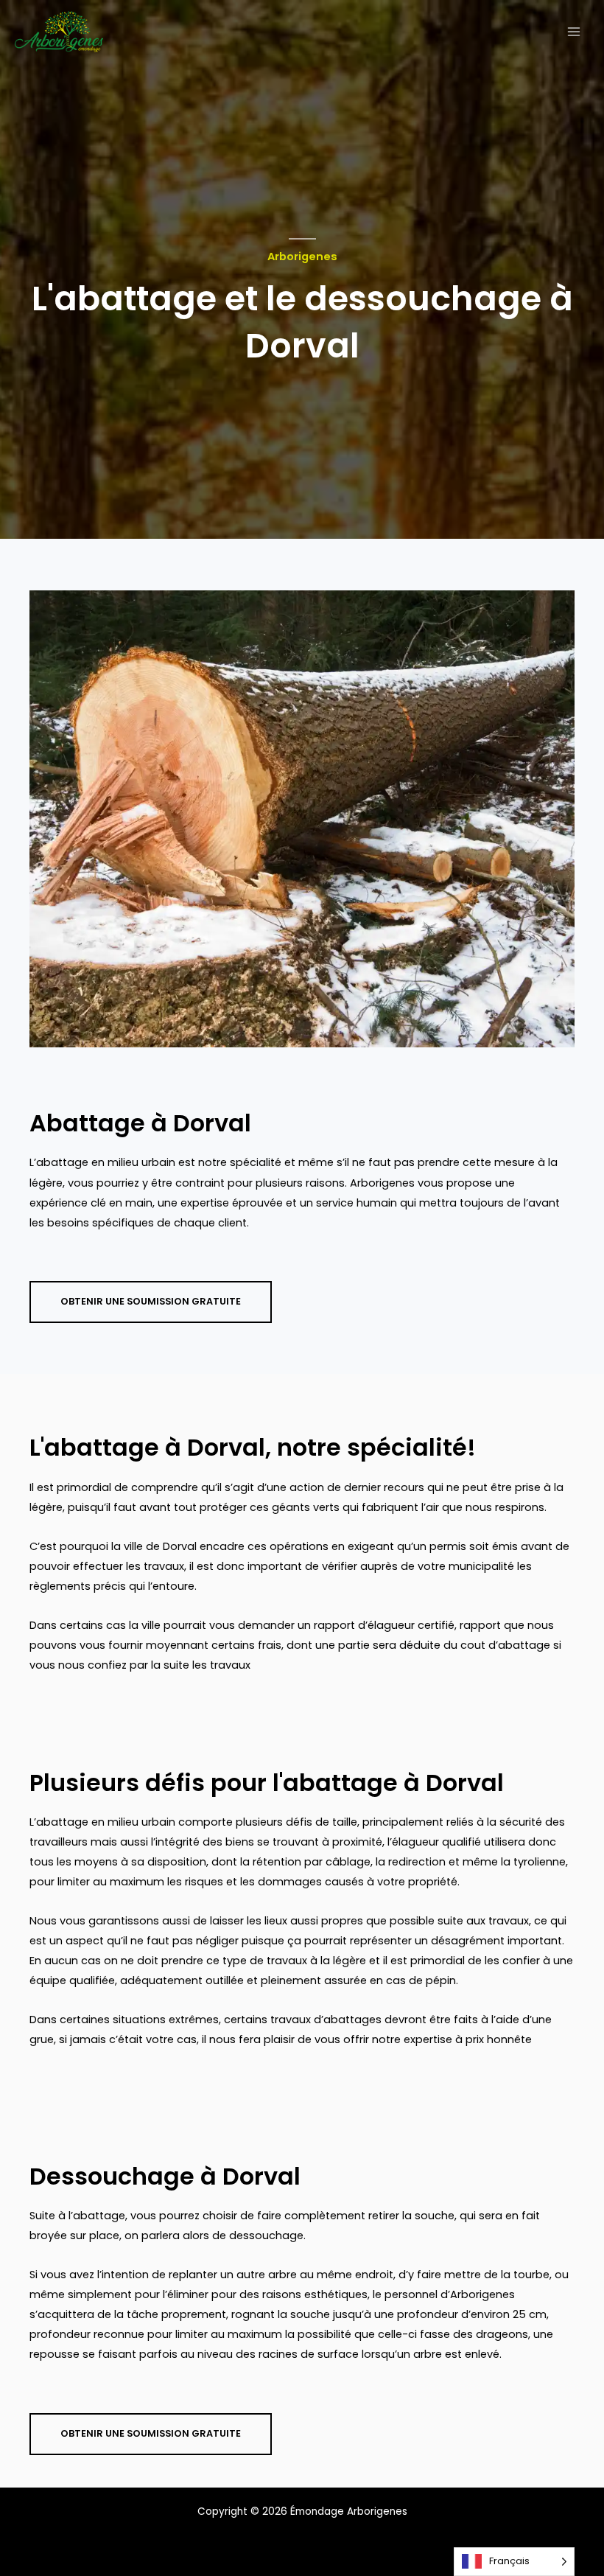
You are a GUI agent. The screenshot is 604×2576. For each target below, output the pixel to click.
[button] (151, 1302)
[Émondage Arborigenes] (59, 32)
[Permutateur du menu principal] (574, 32)
